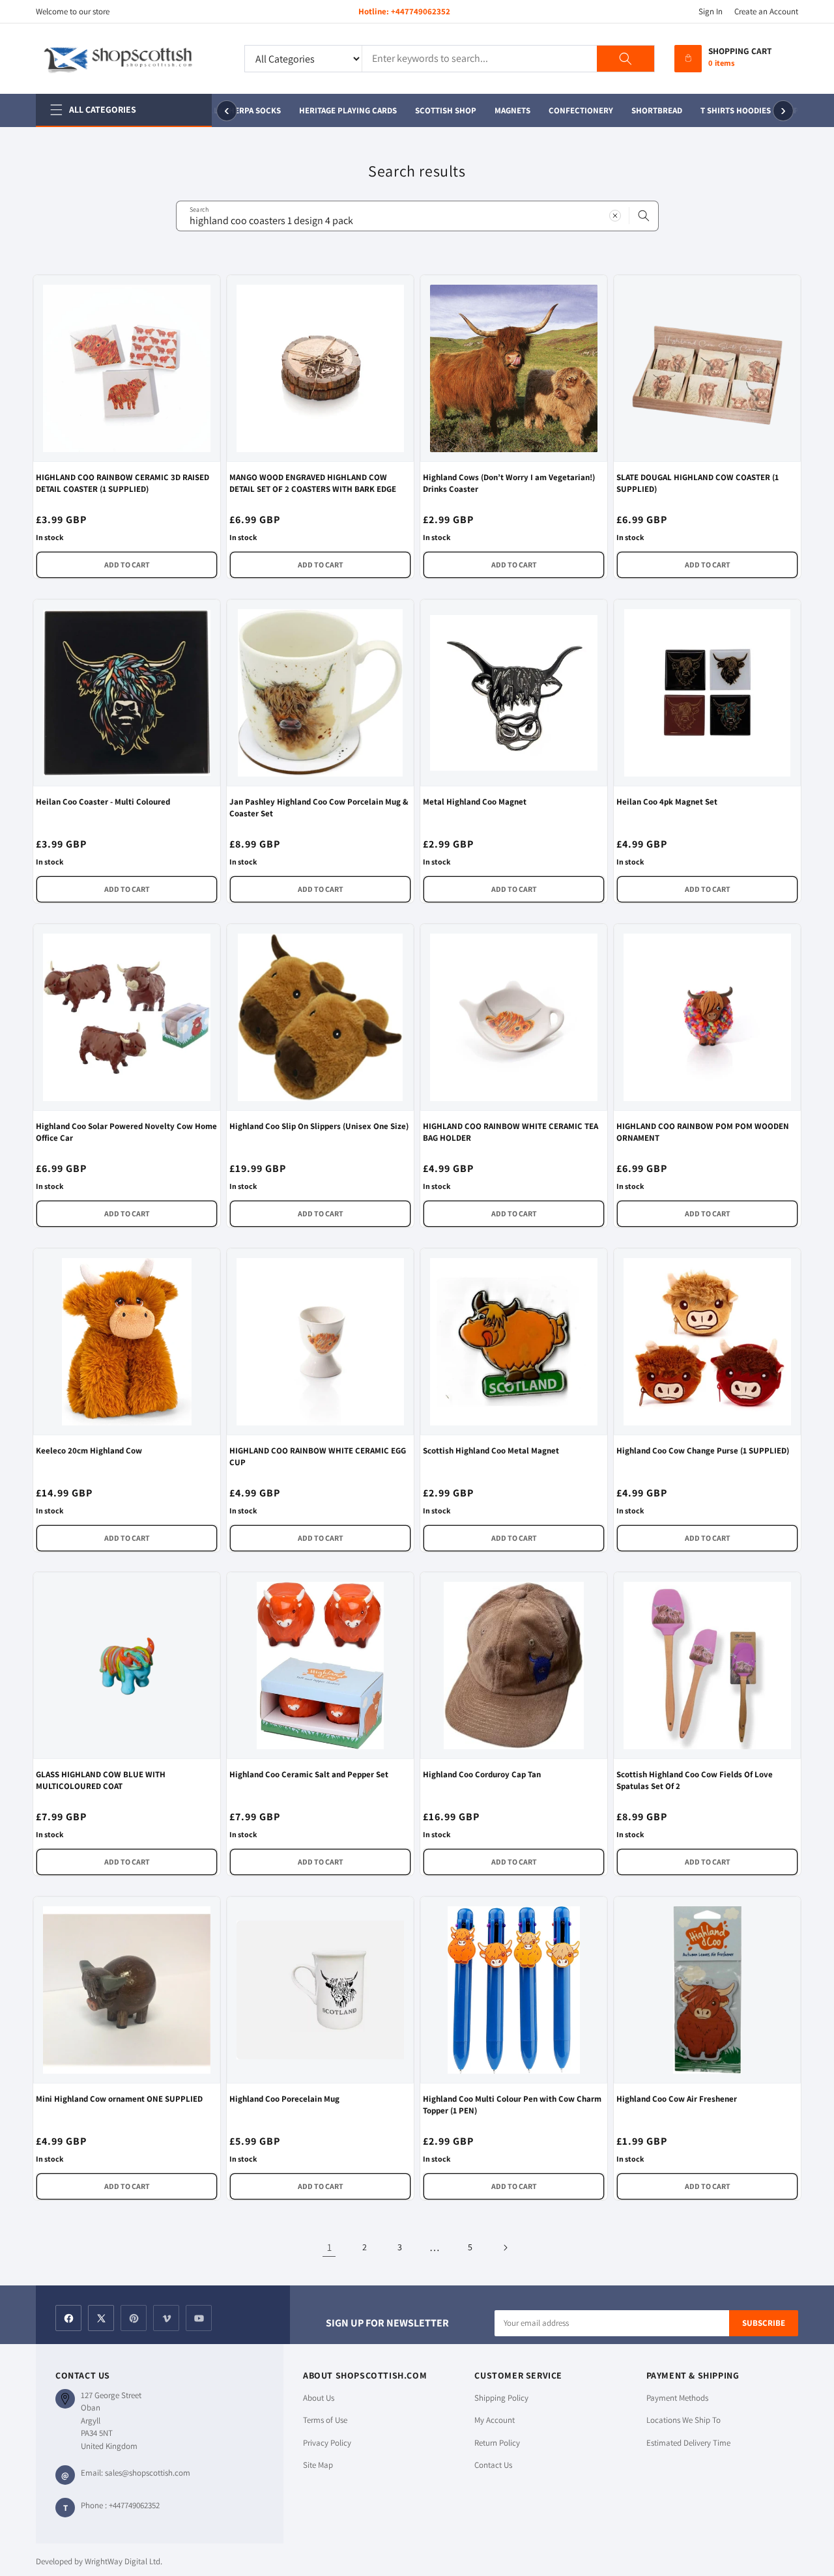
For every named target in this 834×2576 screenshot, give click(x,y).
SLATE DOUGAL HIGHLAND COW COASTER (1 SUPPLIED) (697, 483)
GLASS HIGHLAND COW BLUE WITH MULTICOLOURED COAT (101, 1780)
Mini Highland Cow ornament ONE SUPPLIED (119, 2099)
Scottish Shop (438, 110)
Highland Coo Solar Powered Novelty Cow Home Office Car (126, 1132)
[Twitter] (101, 2318)
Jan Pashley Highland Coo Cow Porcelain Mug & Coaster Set (319, 808)
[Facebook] (68, 2318)
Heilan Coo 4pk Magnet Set (667, 802)
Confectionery (573, 110)
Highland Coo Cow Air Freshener (677, 2099)
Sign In (711, 11)
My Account (495, 2420)
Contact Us (493, 2465)
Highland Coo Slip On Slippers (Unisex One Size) (319, 1126)
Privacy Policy (327, 2443)
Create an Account (766, 11)
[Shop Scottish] (130, 59)
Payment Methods (677, 2398)
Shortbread (649, 110)
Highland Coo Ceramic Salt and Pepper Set (309, 1774)
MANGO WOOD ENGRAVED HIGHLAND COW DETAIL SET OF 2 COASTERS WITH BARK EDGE (313, 483)
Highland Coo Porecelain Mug (284, 2099)
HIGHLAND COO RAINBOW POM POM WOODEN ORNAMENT (703, 1132)
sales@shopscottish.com (148, 2473)
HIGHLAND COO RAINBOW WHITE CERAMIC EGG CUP (318, 1456)
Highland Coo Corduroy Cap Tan (482, 1774)
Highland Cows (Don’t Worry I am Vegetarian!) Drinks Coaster (509, 483)
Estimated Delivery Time (688, 2443)
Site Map (318, 2465)
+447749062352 (421, 11)
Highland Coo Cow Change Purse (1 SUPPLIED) (703, 1451)
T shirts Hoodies (728, 110)
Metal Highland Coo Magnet (475, 802)
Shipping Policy (501, 2398)
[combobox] (417, 216)
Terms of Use (325, 2420)
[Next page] (505, 2248)
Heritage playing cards (340, 110)
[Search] (625, 59)
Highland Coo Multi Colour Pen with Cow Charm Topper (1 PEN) (512, 2105)
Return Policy (497, 2443)
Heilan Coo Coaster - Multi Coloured (103, 802)
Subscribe (764, 2323)
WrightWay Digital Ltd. (123, 2561)
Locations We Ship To (683, 2420)
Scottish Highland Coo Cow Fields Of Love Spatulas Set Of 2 (695, 1780)
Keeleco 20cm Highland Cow (89, 1451)
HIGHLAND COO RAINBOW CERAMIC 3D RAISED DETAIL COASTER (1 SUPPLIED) (122, 483)
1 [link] (329, 2247)
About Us (319, 2398)
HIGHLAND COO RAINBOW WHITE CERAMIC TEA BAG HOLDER (510, 1132)
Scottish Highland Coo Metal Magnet (491, 1451)
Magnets (505, 110)
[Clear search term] (615, 216)
